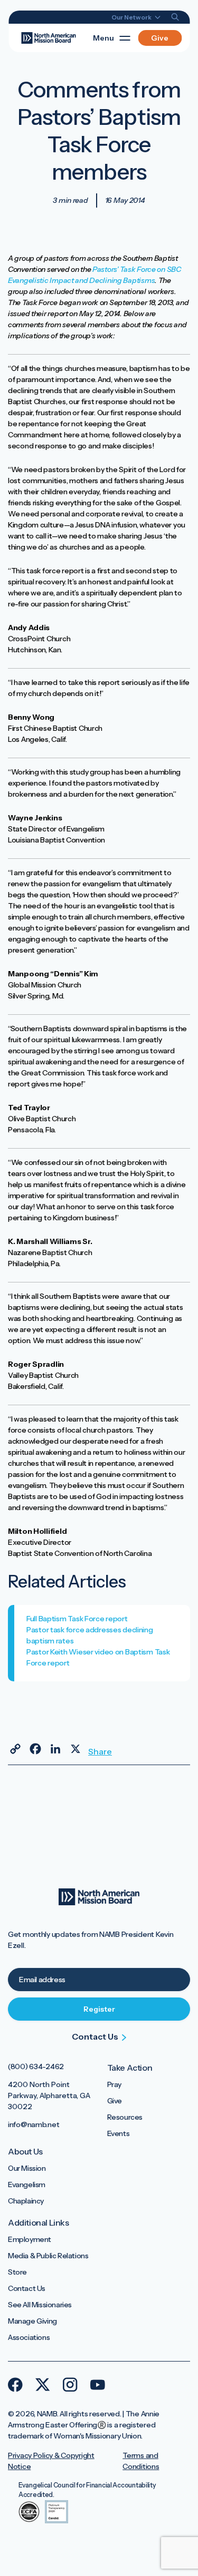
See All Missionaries (40, 2305)
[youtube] (98, 2385)
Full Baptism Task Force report (77, 1619)
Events (119, 2133)
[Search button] (175, 17)
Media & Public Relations (48, 2256)
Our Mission (27, 2168)
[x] (43, 2385)
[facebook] (15, 2385)
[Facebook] (35, 1749)
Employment (30, 2239)
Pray (114, 2084)
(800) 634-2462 (36, 2066)
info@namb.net (34, 2124)
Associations (29, 2337)
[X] (76, 1749)
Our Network (132, 17)
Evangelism (27, 2185)
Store (17, 2272)
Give (160, 38)
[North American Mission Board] (48, 37)
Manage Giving (32, 2321)
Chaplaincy (26, 2201)
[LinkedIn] (55, 1749)
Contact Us (27, 2288)
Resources (125, 2117)
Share (96, 1751)
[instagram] (70, 2385)
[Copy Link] (15, 1749)
